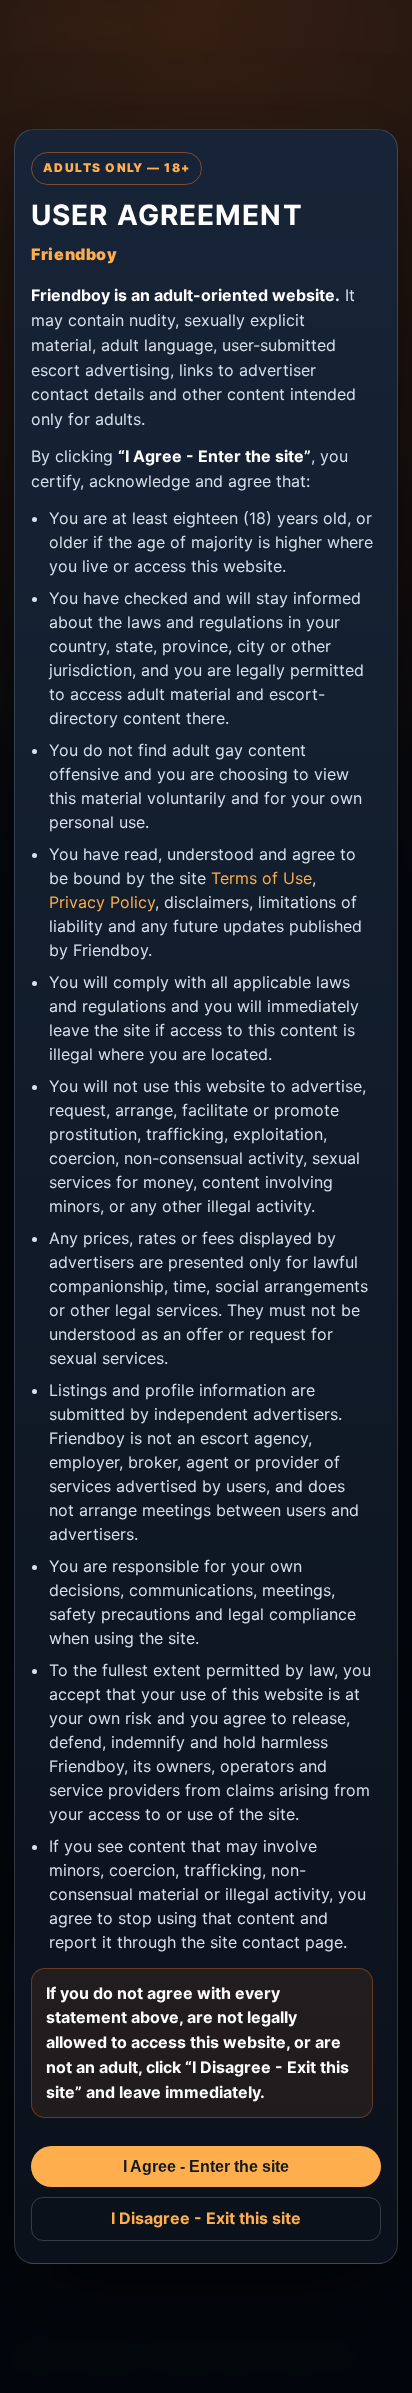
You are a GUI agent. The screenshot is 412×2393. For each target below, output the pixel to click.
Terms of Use (261, 878)
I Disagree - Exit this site (206, 2218)
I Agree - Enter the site (206, 2166)
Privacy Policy (102, 902)
